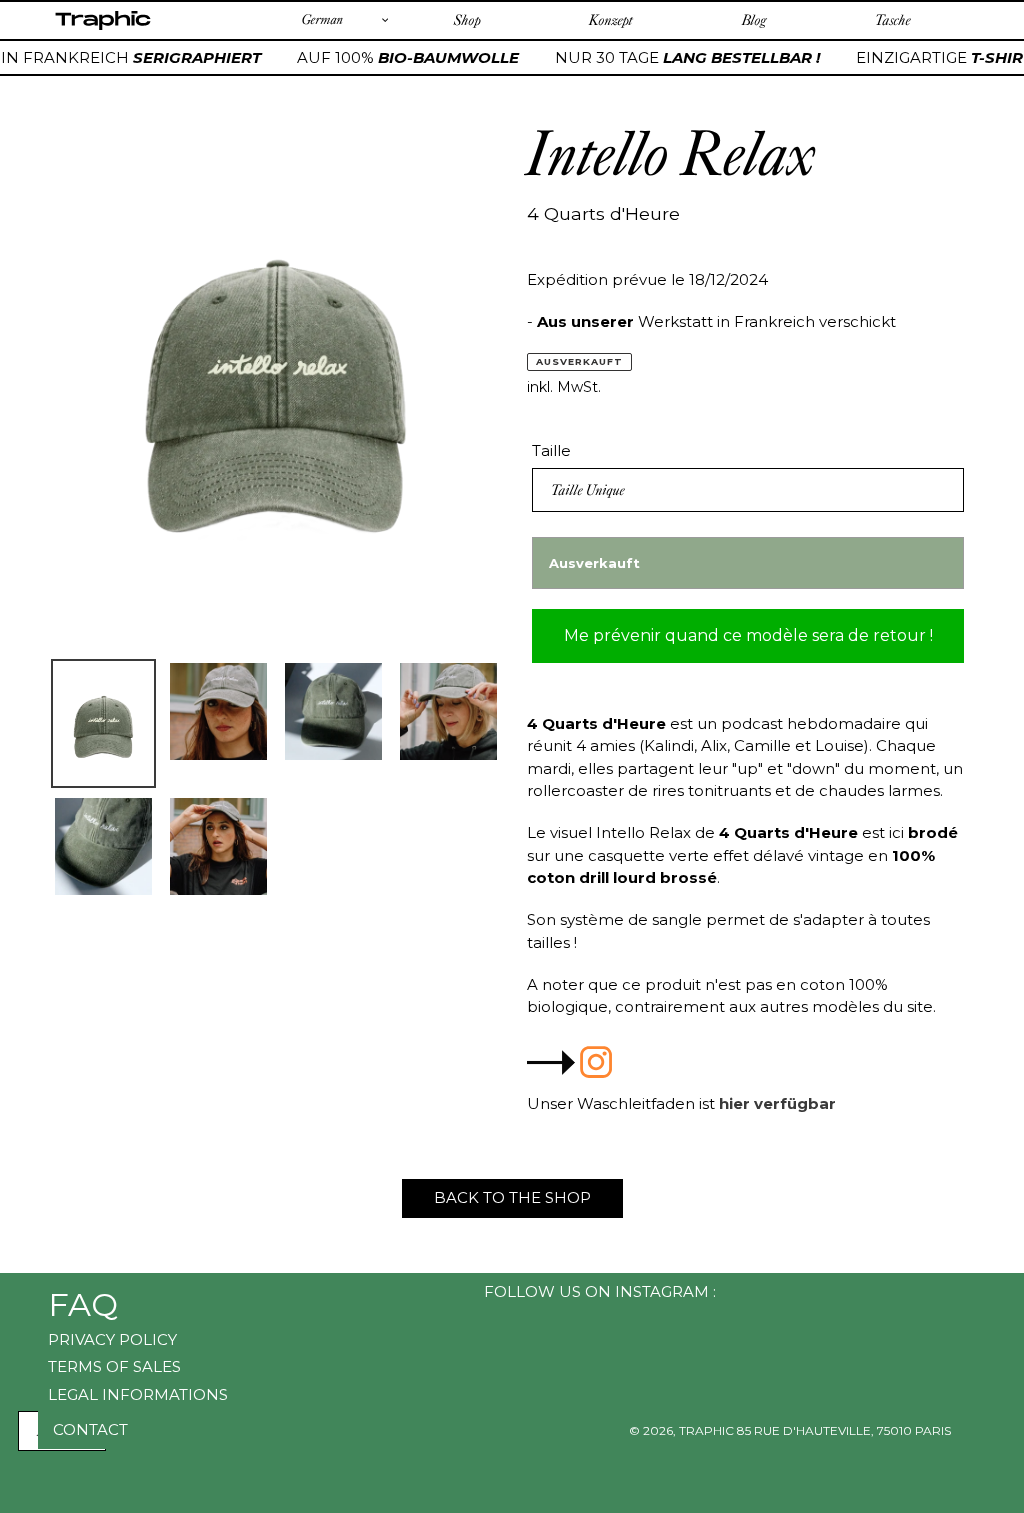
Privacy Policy (112, 1339)
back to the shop (512, 1197)
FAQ (83, 1304)
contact (90, 1429)
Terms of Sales (114, 1366)
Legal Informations (138, 1394)
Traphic (102, 29)
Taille (551, 450)
